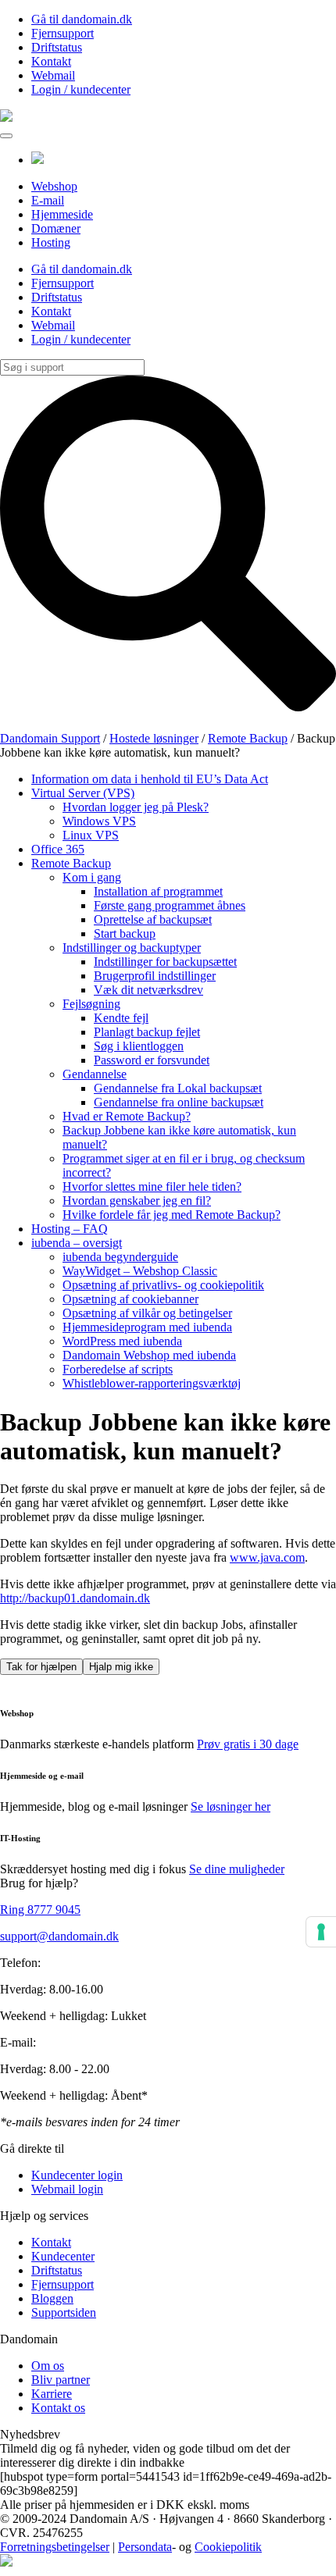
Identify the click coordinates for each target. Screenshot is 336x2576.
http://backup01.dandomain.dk (75, 1598)
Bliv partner (61, 2380)
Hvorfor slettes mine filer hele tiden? (152, 1186)
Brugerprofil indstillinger (155, 976)
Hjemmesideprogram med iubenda (147, 1327)
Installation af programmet (158, 891)
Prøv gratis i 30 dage (248, 1744)
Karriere (52, 2394)
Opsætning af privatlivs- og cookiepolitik (163, 1285)
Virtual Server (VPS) (83, 793)
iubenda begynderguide (120, 1257)
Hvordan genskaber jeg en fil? (137, 1201)
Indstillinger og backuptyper (132, 948)
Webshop (54, 186)
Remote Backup (71, 863)
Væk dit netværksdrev (148, 990)
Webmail (53, 75)
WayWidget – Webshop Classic (140, 1271)
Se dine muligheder (237, 1869)
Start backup (125, 933)
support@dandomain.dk (59, 1936)
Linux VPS (91, 835)
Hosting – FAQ (70, 1229)
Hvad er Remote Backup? (127, 1116)
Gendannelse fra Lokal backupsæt (178, 1088)
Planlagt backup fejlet (147, 1032)
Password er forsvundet (152, 1060)
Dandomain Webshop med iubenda (149, 1355)
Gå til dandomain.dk (82, 19)
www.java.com (267, 1557)
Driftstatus (57, 47)
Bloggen (52, 2298)
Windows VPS (99, 821)
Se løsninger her (231, 1806)
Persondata (145, 2547)
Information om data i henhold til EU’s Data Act (150, 779)
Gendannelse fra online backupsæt (179, 1102)
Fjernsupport (63, 33)
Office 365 (58, 849)
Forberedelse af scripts (118, 1369)
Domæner (56, 228)
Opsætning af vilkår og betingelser (147, 1313)
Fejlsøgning (91, 1004)
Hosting (51, 242)
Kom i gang (92, 877)
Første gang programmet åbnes (170, 905)
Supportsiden (64, 2312)
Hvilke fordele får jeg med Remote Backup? (172, 1215)
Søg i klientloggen (139, 1046)
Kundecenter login (77, 2175)
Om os (48, 2366)
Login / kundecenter (81, 89)
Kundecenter (63, 2256)
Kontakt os (58, 2408)
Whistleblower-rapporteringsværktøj (152, 1383)
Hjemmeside (62, 214)
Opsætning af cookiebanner (130, 1299)
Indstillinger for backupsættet (165, 962)
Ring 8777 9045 (40, 1910)
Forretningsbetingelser (55, 2547)
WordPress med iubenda (122, 1341)
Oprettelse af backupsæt (153, 919)
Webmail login (67, 2189)
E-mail (48, 200)
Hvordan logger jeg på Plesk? (136, 807)
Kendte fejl (121, 1018)
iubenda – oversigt (77, 1243)
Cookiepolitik (228, 2547)
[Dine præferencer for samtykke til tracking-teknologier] (321, 1932)
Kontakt (51, 61)
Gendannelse (95, 1074)
